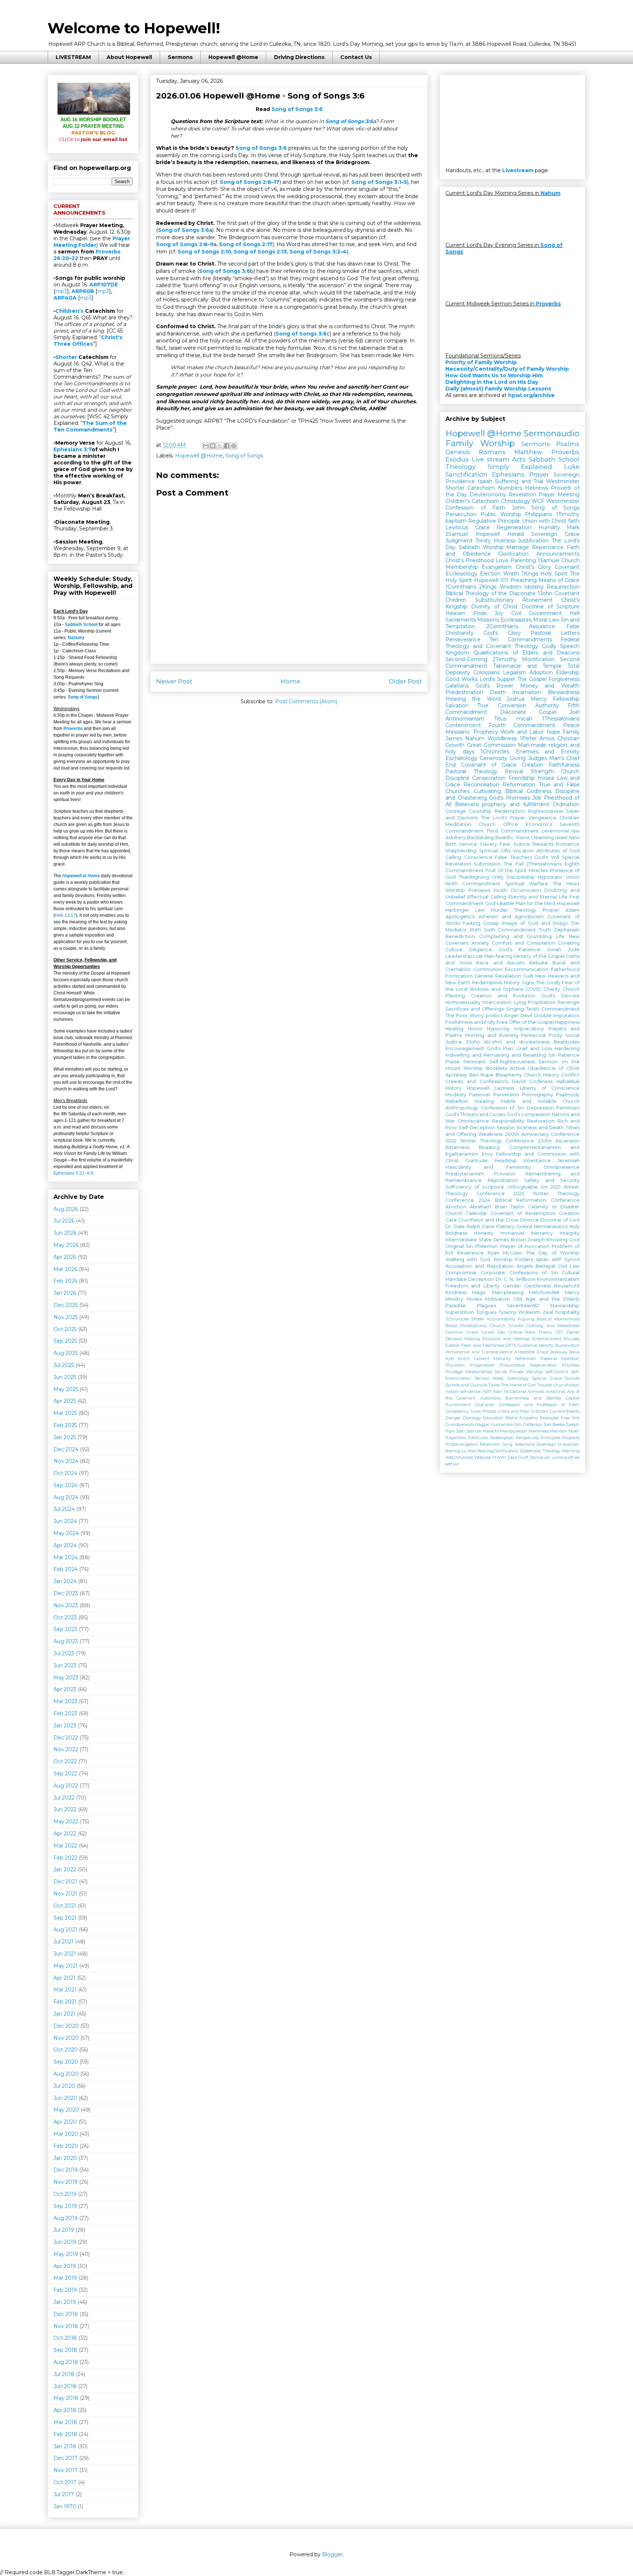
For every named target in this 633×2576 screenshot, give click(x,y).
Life (560, 936)
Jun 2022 (65, 1809)
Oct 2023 (65, 1617)
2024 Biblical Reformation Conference (529, 1200)
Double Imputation (557, 1015)
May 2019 (66, 2254)
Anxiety (480, 943)
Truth (545, 930)
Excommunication (527, 969)
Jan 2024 (65, 1581)
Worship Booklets (485, 1068)
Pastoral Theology (471, 771)
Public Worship (501, 514)
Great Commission (491, 745)
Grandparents (460, 1424)
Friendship (522, 778)
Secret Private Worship (519, 1372)
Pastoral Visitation (560, 1359)
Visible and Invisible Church (540, 1101)
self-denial (470, 1391)
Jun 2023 (65, 1665)
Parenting (523, 560)
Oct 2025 (65, 1329)
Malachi (491, 1431)
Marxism (558, 1431)
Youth (500, 890)
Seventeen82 (523, 1306)
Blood (451, 1326)
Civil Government (537, 613)
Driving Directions (299, 57)
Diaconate (513, 712)
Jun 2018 (65, 2386)
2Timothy (505, 659)
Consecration (489, 778)
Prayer (539, 474)
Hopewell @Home (233, 57)
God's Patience (519, 950)
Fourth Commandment (522, 725)
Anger (511, 1015)
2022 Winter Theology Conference (490, 1141)
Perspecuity (527, 1438)
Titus (500, 719)
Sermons (180, 57)
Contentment (463, 725)
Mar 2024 (66, 1557)
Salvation (457, 705)
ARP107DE (104, 285)
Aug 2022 (66, 1786)
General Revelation (497, 976)
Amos (547, 738)
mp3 (61, 291)
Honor (475, 1029)
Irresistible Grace (532, 1352)
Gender (512, 1286)
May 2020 (66, 2110)
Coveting (569, 943)
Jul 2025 (64, 1365)
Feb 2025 (65, 1425)
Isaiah (485, 481)
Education (493, 1418)
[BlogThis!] (213, 446)
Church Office (498, 824)
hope (554, 732)
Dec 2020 (66, 2026)
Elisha (512, 1418)
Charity (552, 989)
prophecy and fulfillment (516, 804)
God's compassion (528, 1114)
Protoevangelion (462, 1444)
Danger (453, 1418)
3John (473, 1042)
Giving (518, 758)
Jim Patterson (528, 1424)
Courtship (480, 811)
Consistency (457, 1411)
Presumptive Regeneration (528, 1365)
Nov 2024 (66, 1461)
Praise (453, 1062)
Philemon (486, 1246)
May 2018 (66, 2398)
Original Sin (459, 1246)
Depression (540, 1108)
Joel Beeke (554, 1424)
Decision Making (463, 1339)
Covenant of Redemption (523, 1213)
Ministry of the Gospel (539, 956)
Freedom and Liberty (473, 1286)
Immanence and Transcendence (479, 1352)
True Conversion (502, 705)
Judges (538, 758)
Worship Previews (468, 890)
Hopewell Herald (500, 534)
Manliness (539, 1431)
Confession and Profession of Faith (539, 1405)
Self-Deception (477, 1128)
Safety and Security (552, 1180)
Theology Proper (536, 910)
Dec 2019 (66, 2170)
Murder (499, 910)
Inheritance (537, 1161)
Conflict (570, 1075)
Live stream (491, 459)
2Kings (488, 587)
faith (574, 521)
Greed (524, 1226)
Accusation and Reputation (480, 1266)
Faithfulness (564, 765)
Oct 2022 (65, 1761)
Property (571, 1438)
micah (524, 719)
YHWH (499, 1457)
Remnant (474, 1062)
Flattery (506, 1226)
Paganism (456, 1438)
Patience (569, 1055)
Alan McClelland (509, 1391)
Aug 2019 (66, 2218)
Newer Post (174, 681)
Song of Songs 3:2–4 (318, 252)
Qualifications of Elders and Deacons (527, 653)
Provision (505, 1174)
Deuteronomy (488, 494)
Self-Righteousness (512, 1062)
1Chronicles (495, 752)
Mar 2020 (66, 2134)
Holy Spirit (554, 574)
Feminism (568, 1108)
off (571, 1457)
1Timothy (568, 514)
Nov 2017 (66, 2470)
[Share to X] (220, 446)
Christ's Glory (533, 567)
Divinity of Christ (494, 607)
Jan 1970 (65, 2506)
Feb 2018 (65, 2434)
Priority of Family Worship (481, 362)
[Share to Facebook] (227, 446)
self (449, 1464)
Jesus (574, 1352)
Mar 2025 (65, 1413)
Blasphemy (509, 1075)
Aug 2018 (66, 2362)
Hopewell (478, 1088)
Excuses (572, 1339)
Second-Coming (466, 659)
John (518, 508)
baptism (456, 521)
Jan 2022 (65, 1869)
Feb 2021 (65, 2002)
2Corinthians (502, 626)
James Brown (510, 1240)
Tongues (486, 1312)
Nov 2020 (66, 2038)
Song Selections (518, 1444)
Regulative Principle (494, 521)
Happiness (567, 1022)
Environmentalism (558, 1279)
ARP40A (65, 298)
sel (577, 1457)
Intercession (497, 1002)
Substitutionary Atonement (514, 600)
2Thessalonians (544, 864)
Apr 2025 (65, 1401)
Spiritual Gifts (495, 851)
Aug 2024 (66, 1497)
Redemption (510, 811)
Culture (454, 950)
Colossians (486, 672)
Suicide (572, 1378)
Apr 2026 (65, 1257)
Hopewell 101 (491, 580)
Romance (568, 844)
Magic (479, 1292)
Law (480, 910)
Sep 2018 (65, 2350)
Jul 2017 (64, 2494)
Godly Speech (561, 646)
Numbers (510, 488)
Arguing (526, 1319)
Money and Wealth (550, 686)
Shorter (66, 357)
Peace (571, 725)
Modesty (456, 1095)
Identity (546, 1345)
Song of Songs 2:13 (260, 252)
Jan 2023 (65, 1726)
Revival (514, 771)
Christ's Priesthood (470, 560)
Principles (551, 1438)
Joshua (516, 699)
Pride (480, 613)
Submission (487, 864)
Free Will (570, 1418)
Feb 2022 (65, 1858)
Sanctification (467, 474)
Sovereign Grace (555, 534)
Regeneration (514, 527)
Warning (571, 1451)
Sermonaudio (552, 433)
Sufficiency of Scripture (475, 1187)
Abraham (480, 1207)
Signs (528, 983)
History (454, 1088)
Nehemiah (525, 1359)
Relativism (490, 1444)
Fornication (459, 976)
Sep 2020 (66, 2062)
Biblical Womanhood (558, 1319)
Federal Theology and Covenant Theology (512, 643)
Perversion (506, 1095)
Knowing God (563, 1240)
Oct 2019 (65, 2194)
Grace (482, 527)
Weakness (491, 1134)
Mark (573, 527)
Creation (532, 765)
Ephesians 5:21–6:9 (73, 1173)
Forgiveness (564, 679)
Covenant (567, 567)
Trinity (483, 541)
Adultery (456, 837)
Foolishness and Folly (470, 1022)
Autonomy (491, 1398)
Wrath (511, 574)
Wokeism (529, 1312)
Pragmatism (482, 1365)
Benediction (460, 936)
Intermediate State (469, 1240)
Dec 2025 (66, 1305)
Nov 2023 (66, 1605)
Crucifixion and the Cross (489, 1220)
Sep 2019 (65, 2206)
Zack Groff (518, 1457)
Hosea (546, 778)
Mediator (456, 930)
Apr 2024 (65, 1545)
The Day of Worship (553, 1253)
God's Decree (560, 996)
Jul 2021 (64, 1942)
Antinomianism (465, 719)
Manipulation (514, 1431)
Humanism (502, 1424)
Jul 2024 (64, 1509)
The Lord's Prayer (503, 818)
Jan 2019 (65, 2302)
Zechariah (540, 1457)
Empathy (529, 1418)
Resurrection (563, 587)
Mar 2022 (65, 1846)
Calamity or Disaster (554, 1207)
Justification (533, 541)
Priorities (571, 1365)
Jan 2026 (65, 1293)
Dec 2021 (65, 1882)
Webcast (482, 1457)
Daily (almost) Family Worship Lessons (498, 389)
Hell (575, 613)
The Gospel (532, 679)
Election (490, 574)
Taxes (494, 1385)
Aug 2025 (66, 1353)
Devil (526, 1015)
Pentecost (533, 1035)
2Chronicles (457, 1319)
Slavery (488, 844)
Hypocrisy (498, 1029)
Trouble (544, 1385)
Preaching (523, 580)
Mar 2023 (65, 1701)
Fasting (472, 923)
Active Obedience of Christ (545, 1068)
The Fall (514, 864)
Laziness (504, 1088)
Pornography (538, 1095)
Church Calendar (466, 1213)
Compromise (461, 1273)
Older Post (405, 681)
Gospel (548, 712)
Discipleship (521, 877)
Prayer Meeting (559, 494)
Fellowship (566, 699)
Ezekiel (452, 1345)
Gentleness (538, 1286)
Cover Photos (483, 1411)
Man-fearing (498, 956)
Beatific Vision (512, 837)
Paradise (456, 1306)
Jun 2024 (65, 1521)
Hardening (567, 1048)
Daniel (573, 1332)
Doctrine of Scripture (550, 607)
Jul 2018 (64, 2374)
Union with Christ (544, 521)
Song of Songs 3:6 (326, 96)
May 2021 (66, 1966)
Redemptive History (496, 983)
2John (545, 1141)
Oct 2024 (65, 1473)
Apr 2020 (65, 2122)
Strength (542, 771)
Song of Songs (244, 456)
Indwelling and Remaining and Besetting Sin (501, 1055)
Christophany (473, 1326)
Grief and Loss (534, 1048)
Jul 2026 (64, 1221)
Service (468, 844)
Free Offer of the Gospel (525, 1022)
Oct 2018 (65, 2338)
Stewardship (565, 1306)
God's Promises (510, 798)
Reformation (519, 785)
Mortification (538, 659)
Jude (574, 950)
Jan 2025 (65, 1437)
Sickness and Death (540, 1128)
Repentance (548, 547)
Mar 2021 (65, 1990)
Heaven (456, 613)
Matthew (528, 452)
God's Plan (500, 1048)
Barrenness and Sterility (533, 1398)
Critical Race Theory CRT (536, 1332)
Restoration (541, 1121)
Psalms (568, 444)
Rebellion (457, 1101)
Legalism (515, 672)
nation (452, 1391)
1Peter (528, 738)
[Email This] (206, 446)
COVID (533, 989)
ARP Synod (566, 1259)
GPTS (511, 1345)
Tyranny (508, 1312)
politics (494, 1015)
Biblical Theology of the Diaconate (491, 593)
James (454, 738)
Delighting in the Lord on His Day (492, 382)
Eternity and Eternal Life (538, 897)
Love (502, 560)
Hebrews (536, 488)
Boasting (489, 1147)
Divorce (530, 1220)
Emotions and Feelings (506, 1339)
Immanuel (512, 1233)
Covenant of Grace (489, 765)
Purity (556, 1035)
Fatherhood (565, 969)
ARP (487, 1391)
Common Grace (462, 1332)
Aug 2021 (65, 1930)
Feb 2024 (66, 1569)
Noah (574, 1431)
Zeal (548, 1312)
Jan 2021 (64, 2014)
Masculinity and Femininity (488, 1167)
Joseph (536, 1240)
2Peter (478, 1319)
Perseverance (463, 640)
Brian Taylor (510, 1207)
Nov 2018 (66, 2326)
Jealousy (559, 1352)
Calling (453, 857)
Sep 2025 (65, 1341)
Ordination (566, 804)
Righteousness (546, 811)
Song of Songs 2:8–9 (185, 244)
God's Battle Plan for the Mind (520, 903)
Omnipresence (562, 1167)
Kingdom (457, 653)
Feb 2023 (65, 1713)
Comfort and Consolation (523, 943)
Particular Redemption (491, 1438)
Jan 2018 (65, 2446)
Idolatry (534, 587)
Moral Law (546, 620)
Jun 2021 (65, 1954)
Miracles (538, 870)
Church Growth (507, 1326)
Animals (536, 1391)
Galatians (457, 686)
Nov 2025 (66, 1317)
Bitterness (457, 1147)
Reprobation (503, 1180)
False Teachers (513, 857)
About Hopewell (129, 57)
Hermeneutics (551, 1226)
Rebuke (539, 963)
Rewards (543, 844)
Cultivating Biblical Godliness (512, 791)
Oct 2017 (65, 2482)
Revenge (569, 1002)
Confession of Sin (502, 1108)
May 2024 (66, 1533)
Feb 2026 (65, 1281)
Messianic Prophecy (472, 732)
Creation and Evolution (503, 996)
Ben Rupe (482, 1075)
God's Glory (502, 633)
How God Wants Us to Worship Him (494, 375)
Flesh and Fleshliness (482, 1345)
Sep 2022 (65, 1773)
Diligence (481, 950)
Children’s (69, 311)
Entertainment (547, 1339)
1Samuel (549, 560)
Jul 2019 (64, 2230)
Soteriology (518, 1378)
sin (456, 1464)
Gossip (491, 923)
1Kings (530, 574)
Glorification (513, 554)
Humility (549, 527)
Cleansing (542, 837)
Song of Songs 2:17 (246, 244)
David (519, 1081)
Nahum (75, 638)
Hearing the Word (473, 699)
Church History (542, 1075)
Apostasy (456, 1075)
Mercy (539, 699)
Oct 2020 (66, 2050)
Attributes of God (558, 851)
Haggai (482, 1424)
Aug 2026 (66, 1209)
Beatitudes (567, 1042)
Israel (561, 837)
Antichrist (555, 1391)
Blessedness (564, 692)
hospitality (567, 1312)
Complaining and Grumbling (516, 936)
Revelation (522, 494)
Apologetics (460, 917)
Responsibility (508, 1121)
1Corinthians (461, 587)
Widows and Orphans (496, 989)
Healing (454, 1029)
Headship (506, 1161)
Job (537, 798)
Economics (539, 824)
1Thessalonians (561, 719)
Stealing (484, 1101)
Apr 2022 (65, 1834)
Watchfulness (459, 1457)
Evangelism (497, 567)
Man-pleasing (508, 1292)
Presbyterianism (465, 1174)
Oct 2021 (65, 1906)
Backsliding (480, 837)
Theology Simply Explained (499, 467)
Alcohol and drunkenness (517, 1042)
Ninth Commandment (473, 884)
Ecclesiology (461, 574)
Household (567, 1286)
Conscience (478, 857)
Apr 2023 (65, 1689)
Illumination (567, 1345)
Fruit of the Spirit (506, 870)
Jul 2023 (64, 1653)
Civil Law (569, 1266)
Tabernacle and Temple (527, 666)
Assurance (542, 626)
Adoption (541, 672)
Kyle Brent (458, 1359)
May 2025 (66, 1389)
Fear (505, 844)
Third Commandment (512, 831)
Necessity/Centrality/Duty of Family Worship (507, 369)
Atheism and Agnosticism (511, 917)
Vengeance (543, 818)
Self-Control (557, 1372)
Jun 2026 (65, 1233)
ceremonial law (560, 831)
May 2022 (66, 1821)
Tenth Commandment (553, 1009)
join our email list (93, 139)
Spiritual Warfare (527, 884)
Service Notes (489, 1378)
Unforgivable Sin (527, 1187)
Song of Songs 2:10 (204, 252)
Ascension (567, 1141)
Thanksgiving (474, 877)
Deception (481, 1279)
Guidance (527, 1345)
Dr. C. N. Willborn (516, 1279)
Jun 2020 (65, 2098)
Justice (521, 844)
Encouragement (465, 1048)
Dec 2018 (66, 2314)
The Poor (457, 1015)
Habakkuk (568, 1081)
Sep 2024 (66, 1485)
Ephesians (508, 474)
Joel (574, 712)
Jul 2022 (64, 1798)
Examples (549, 1418)
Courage (456, 811)
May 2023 (66, 1678)
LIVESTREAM (73, 57)
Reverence (470, 1253)
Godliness (541, 1081)
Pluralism (455, 1365)
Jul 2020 (64, 2086)
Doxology (472, 1418)
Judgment (459, 541)
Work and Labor (522, 732)
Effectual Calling (487, 897)
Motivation (497, 1299)
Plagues (486, 1306)
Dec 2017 (66, 2458)
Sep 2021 (65, 1918)
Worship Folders (513, 1259)
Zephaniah (567, 930)
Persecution (461, 514)
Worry (477, 1015)
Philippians (538, 514)
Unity (498, 877)
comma (560, 1457)
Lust (478, 956)
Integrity (570, 1233)
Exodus (457, 459)
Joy (499, 613)
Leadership (459, 956)
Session (506, 1128)
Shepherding (461, 851)
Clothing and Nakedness (553, 1326)
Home (290, 681)
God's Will (547, 857)
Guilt (528, 976)
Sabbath (469, 547)
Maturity (502, 1359)
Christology (516, 501)
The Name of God (518, 1385)
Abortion (456, 1207)
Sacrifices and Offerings (475, 1009)
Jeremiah (568, 1161)
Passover (480, 1095)
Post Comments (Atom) (306, 701)
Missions (488, 620)
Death (498, 692)
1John (545, 593)
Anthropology (462, 1108)
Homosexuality (463, 1002)
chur (558, 1385)
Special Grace (547, 1378)
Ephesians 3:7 (73, 449)
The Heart (566, 884)
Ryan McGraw (505, 1253)
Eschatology (461, 758)
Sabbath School (81, 624)
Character (485, 1405)
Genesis (458, 452)
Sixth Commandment (510, 930)
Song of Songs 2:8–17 (250, 182)
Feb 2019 (65, 2290)
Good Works (462, 679)
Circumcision (526, 890)
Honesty (484, 1233)
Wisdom (510, 587)
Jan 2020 (65, 2158)
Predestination (464, 692)
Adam (572, 910)
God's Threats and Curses (475, 1114)
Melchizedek (544, 1292)
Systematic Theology (540, 1451)
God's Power (495, 686)
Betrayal (545, 1266)
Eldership (568, 672)
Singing (515, 1009)
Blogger (332, 2554)
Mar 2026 (65, 1269)
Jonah (554, 950)
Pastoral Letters (555, 633)
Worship (493, 547)
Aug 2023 (66, 1641)
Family (571, 732)
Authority (547, 705)
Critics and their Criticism (523, 1411)
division (572, 1385)
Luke (572, 467)
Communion (488, 969)
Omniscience (473, 1121)
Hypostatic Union (559, 877)
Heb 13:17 (65, 915)
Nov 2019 (66, 2182)
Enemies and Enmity (548, 752)
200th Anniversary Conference (542, 1134)
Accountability (501, 1319)
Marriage (518, 547)
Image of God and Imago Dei (541, 923)
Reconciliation (481, 785)
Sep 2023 (65, 1629)
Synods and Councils (466, 1385)
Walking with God (468, 1259)
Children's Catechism (472, 501)
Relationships (479, 1372)
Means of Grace (559, 580)
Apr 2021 (64, 1978)
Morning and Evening (492, 1035)
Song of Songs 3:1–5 (379, 182)
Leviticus (457, 527)
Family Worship (480, 443)
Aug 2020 (66, 2074)
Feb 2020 (66, 2146)
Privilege (454, 1372)
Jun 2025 (65, 1377)
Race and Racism (500, 963)
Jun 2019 (65, 2242)
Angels (525, 1266)
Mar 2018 (65, 2422)
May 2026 (66, 1245)
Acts (519, 459)
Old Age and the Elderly (547, 1299)
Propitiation (542, 1002)
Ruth (475, 930)
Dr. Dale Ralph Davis (470, 1226)
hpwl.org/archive (531, 395)
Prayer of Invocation (525, 1246)
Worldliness (502, 738)
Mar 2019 (65, 2278)
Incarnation (527, 692)
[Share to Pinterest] (234, 446)
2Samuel (457, 534)
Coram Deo (493, 1332)
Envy (487, 1154)
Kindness (456, 1292)
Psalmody (568, 1095)
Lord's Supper (497, 679)
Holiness (505, 541)
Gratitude (476, 1161)
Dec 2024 (66, 1449)
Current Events (565, 1411)
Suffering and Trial (519, 481)
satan (542, 1259)
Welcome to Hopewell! (134, 28)
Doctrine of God (560, 1220)
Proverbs (73, 729)
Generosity (493, 758)
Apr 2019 (65, 2266)
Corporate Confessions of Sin (519, 1273)
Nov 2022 (66, 1749)
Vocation (523, 851)
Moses (474, 1299)
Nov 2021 (65, 1894)
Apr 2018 (65, 2410)
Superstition (460, 1312)
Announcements (558, 554)
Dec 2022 (66, 1738)
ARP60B (83, 291)
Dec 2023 (66, 1593)
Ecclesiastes (516, 620)
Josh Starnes (469, 1431)
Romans (492, 452)
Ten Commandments (521, 640)
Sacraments (461, 620)
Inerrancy (542, 1233)
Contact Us (356, 57)
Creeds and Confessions (477, 1081)
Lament (482, 1359)
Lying (520, 1002)
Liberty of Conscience (550, 1088)
